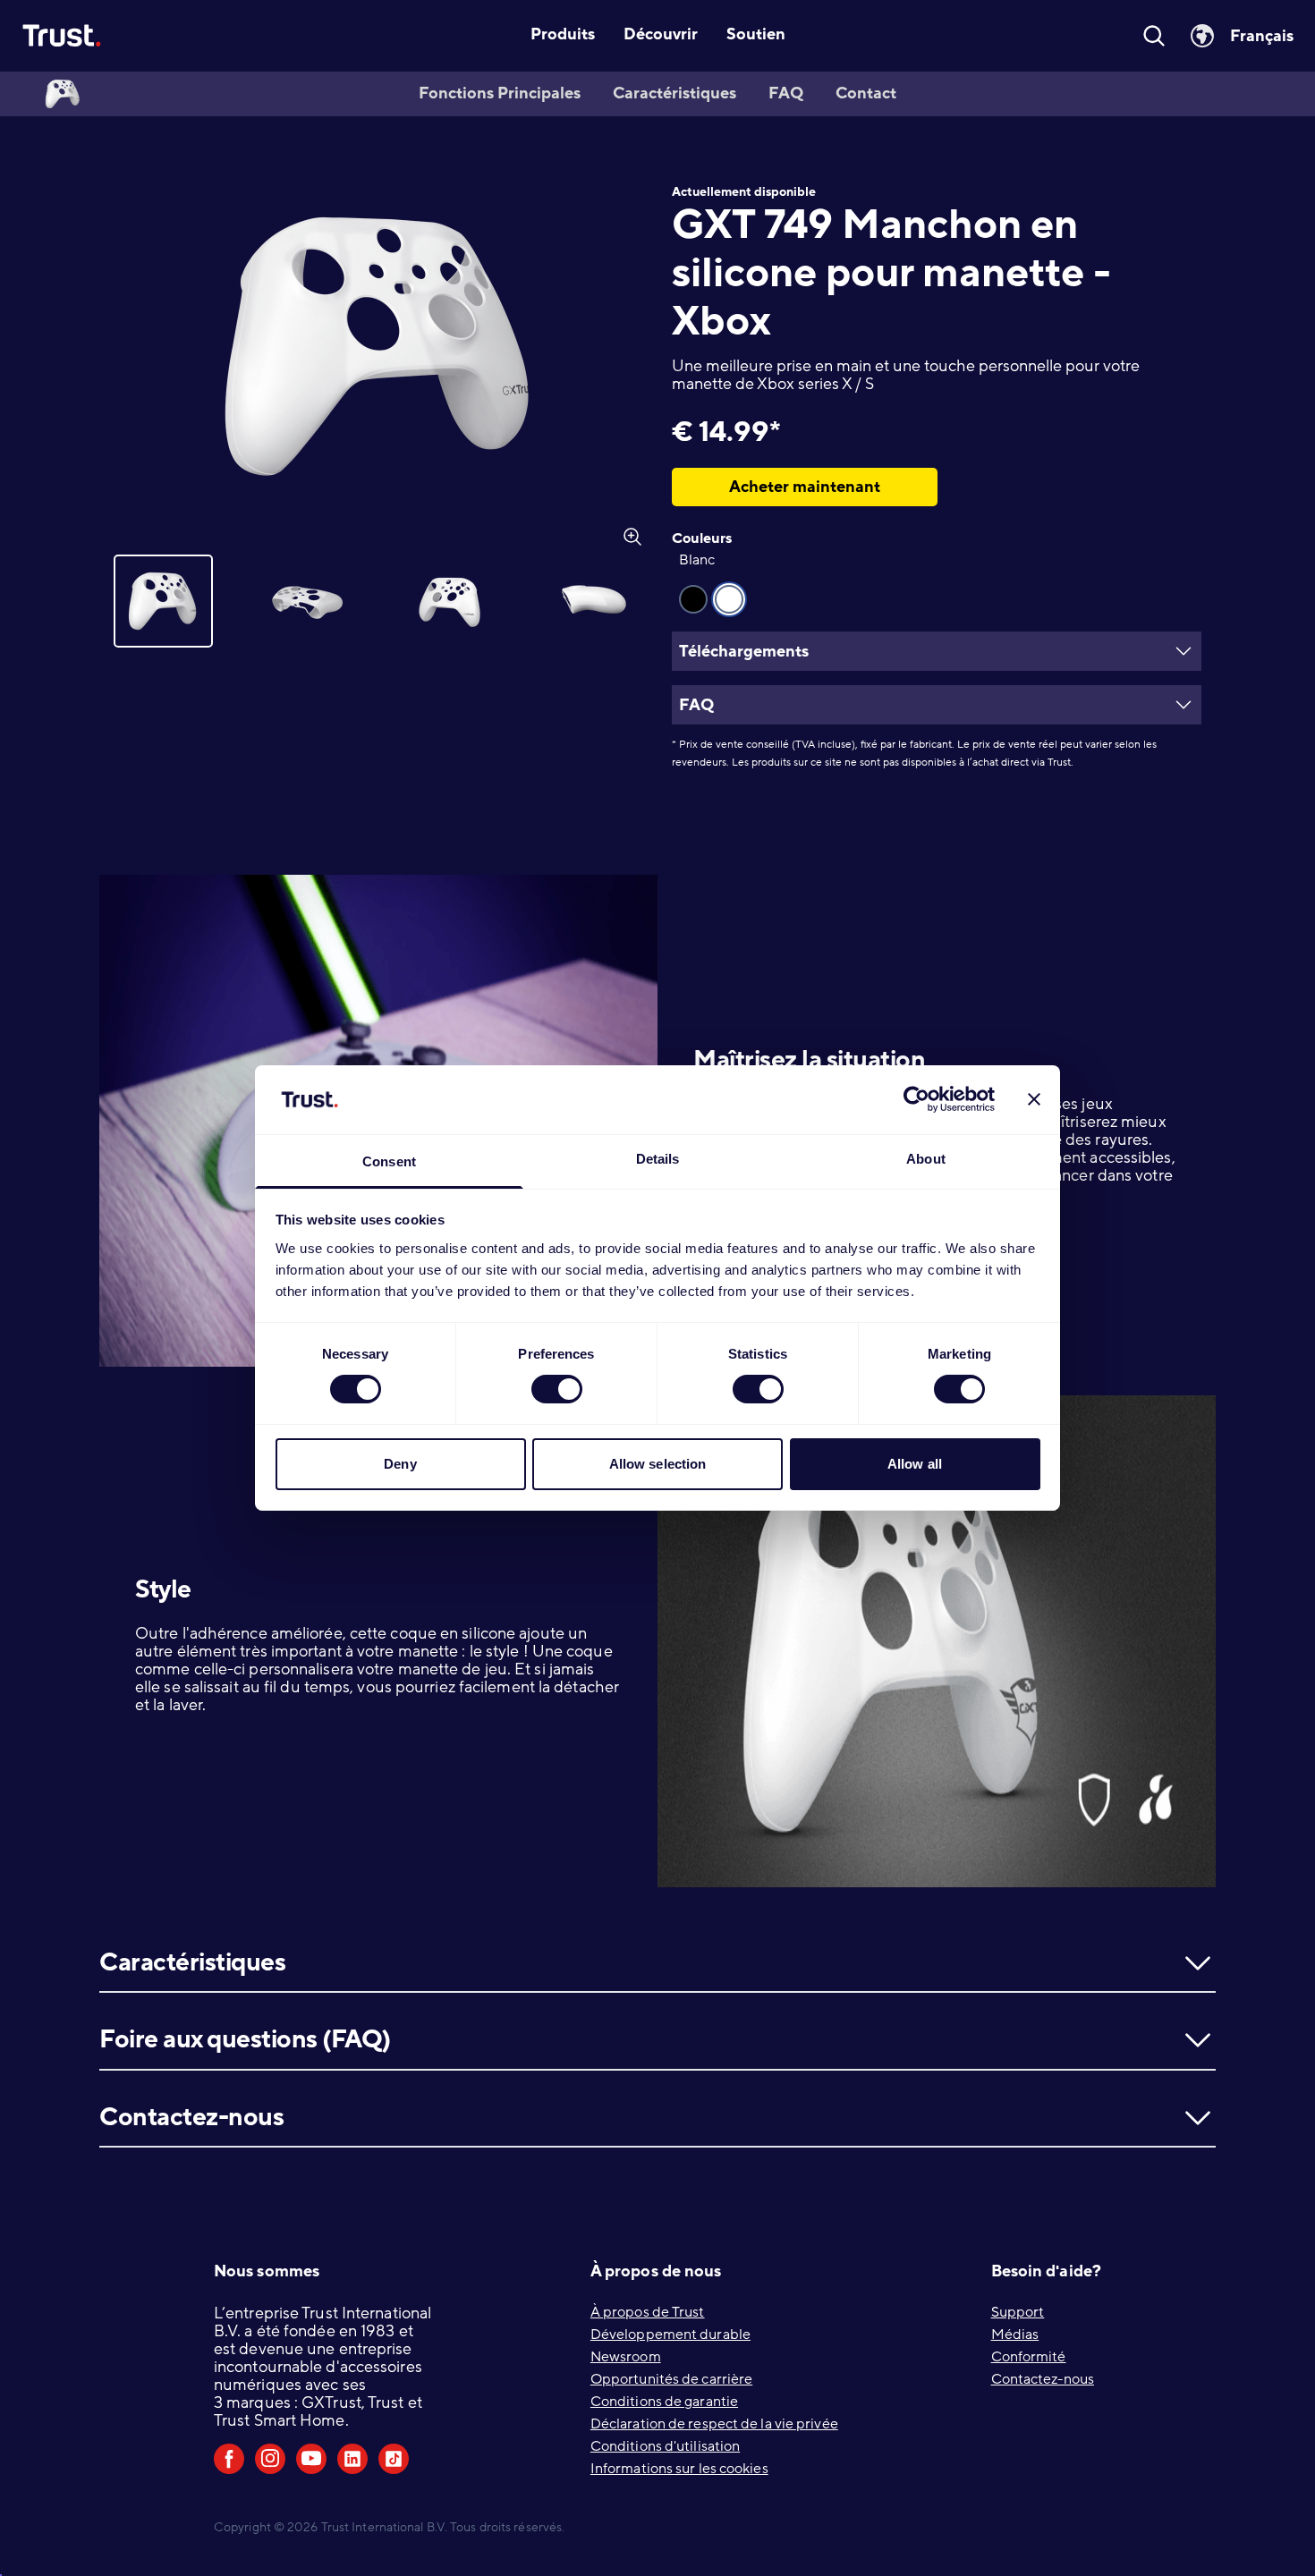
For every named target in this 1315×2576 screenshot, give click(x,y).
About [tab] (926, 1159)
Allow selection (658, 1464)
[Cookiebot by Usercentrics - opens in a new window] (916, 1099)
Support (1018, 2312)
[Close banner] (1034, 1099)
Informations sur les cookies (679, 2469)
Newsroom (626, 2357)
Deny (400, 1464)
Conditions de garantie (664, 2402)
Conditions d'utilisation (665, 2446)
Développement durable (670, 2334)
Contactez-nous (1043, 2379)
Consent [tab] (389, 1161)
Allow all (915, 1464)
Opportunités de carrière (671, 2379)
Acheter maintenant (805, 487)
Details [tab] (658, 1159)
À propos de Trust (648, 2312)
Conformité (1029, 2357)
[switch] (557, 1389)
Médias (1015, 2334)
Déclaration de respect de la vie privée (714, 2424)
